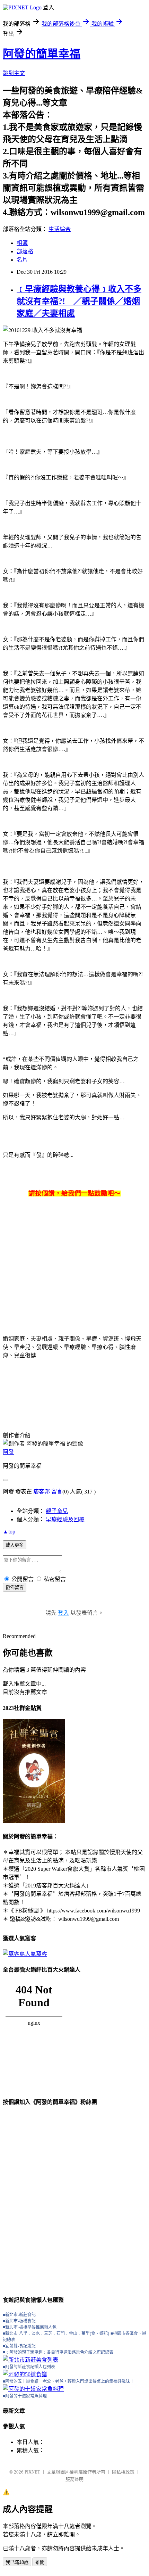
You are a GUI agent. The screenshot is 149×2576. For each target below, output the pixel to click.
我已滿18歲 (17, 2562)
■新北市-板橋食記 (19, 2321)
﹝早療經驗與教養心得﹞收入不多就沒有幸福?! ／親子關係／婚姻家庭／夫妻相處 (79, 301)
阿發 (8, 1452)
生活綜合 (60, 229)
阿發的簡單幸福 (42, 54)
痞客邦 (42, 1492)
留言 (57, 1492)
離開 (40, 2562)
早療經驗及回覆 (65, 1519)
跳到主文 (14, 73)
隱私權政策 (123, 2472)
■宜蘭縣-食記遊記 (19, 2346)
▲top (9, 1532)
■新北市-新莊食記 (19, 2315)
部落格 (25, 251)
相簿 (22, 243)
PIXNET (32, 2472)
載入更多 (15, 1545)
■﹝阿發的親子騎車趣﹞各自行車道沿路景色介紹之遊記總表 (58, 2352)
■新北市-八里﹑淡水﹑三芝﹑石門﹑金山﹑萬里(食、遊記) (56, 2334)
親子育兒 (57, 1511)
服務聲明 (74, 2479)
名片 (22, 260)
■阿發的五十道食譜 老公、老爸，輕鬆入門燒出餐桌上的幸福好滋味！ (68, 2381)
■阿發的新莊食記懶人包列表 (29, 2367)
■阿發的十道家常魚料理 (25, 2396)
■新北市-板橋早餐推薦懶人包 (30, 2327)
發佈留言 (15, 1587)
